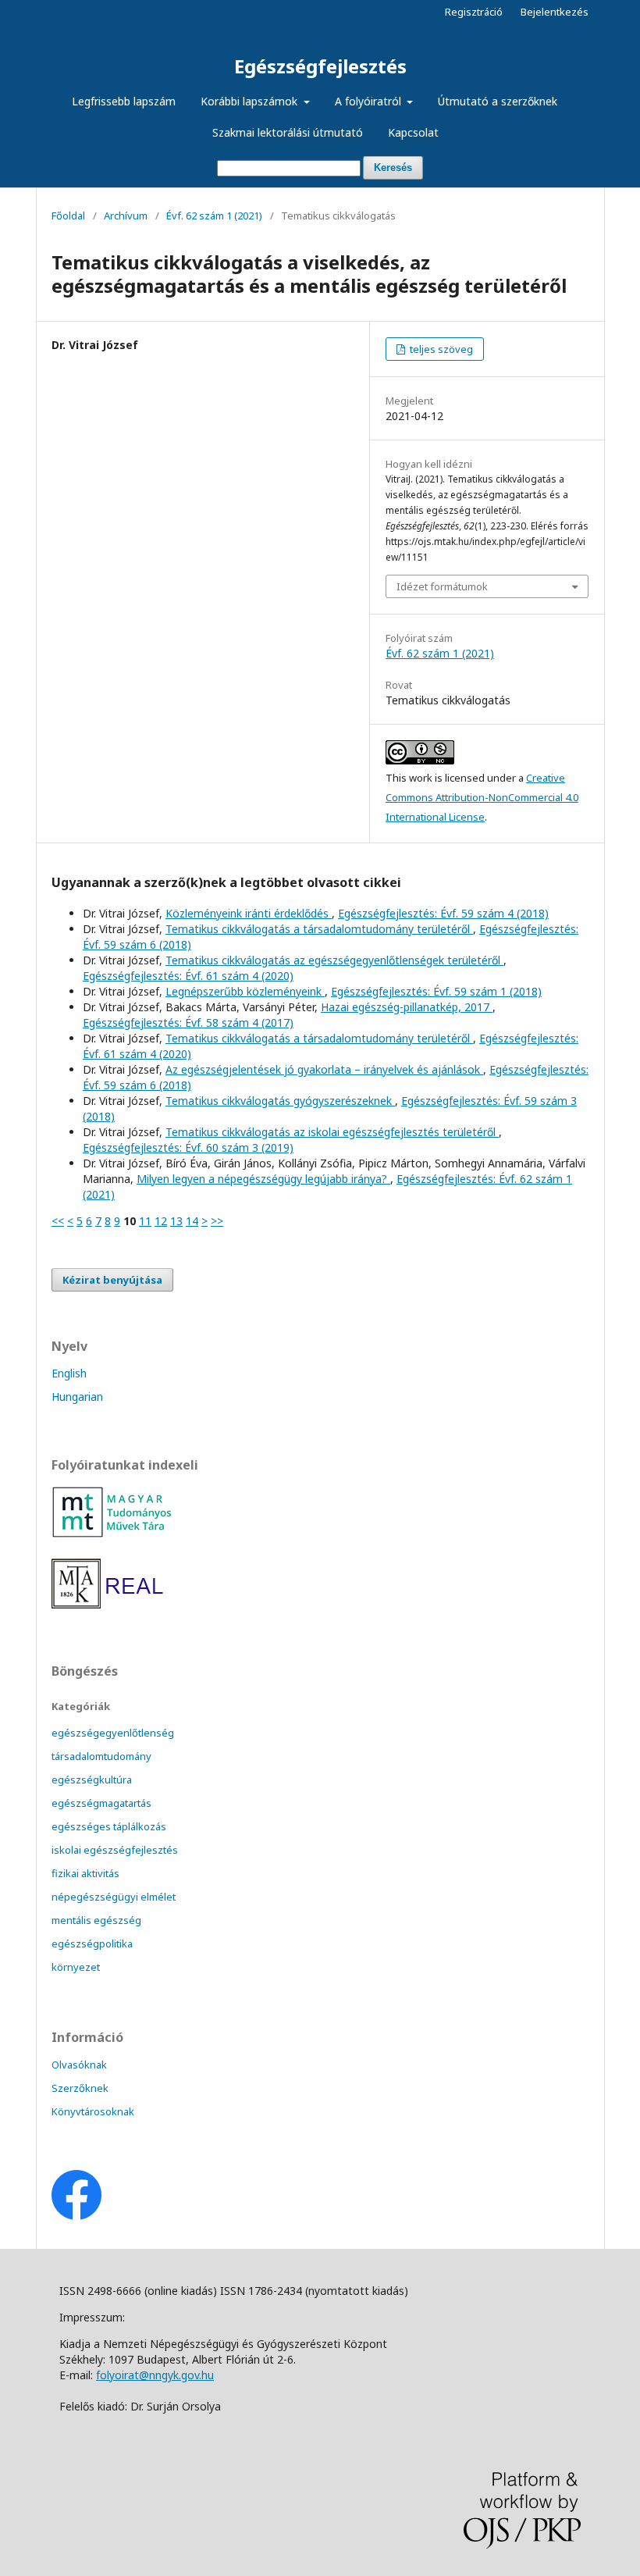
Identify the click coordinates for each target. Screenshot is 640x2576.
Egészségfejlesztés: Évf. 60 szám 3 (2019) (188, 1147)
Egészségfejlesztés (320, 66)
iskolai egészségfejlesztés (115, 1850)
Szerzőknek (80, 2088)
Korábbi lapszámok (251, 101)
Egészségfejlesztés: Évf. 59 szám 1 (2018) (436, 991)
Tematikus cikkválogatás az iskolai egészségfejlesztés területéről (332, 1132)
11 (145, 1221)
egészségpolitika (92, 1944)
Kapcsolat (413, 132)
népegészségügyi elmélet (114, 1897)
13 (176, 1221)
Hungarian (77, 1397)
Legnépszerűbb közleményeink (245, 991)
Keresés (393, 167)
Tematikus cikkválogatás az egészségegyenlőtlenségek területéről (334, 960)
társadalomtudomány (101, 1756)
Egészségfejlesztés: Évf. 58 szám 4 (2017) (188, 1023)
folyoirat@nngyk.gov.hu (155, 2375)
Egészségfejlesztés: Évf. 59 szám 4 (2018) (443, 913)
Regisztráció (474, 12)
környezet (76, 1967)
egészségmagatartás (101, 1803)
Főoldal (68, 216)
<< (58, 1221)
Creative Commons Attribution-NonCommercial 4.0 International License (482, 797)
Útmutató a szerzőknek (498, 101)
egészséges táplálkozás (109, 1826)
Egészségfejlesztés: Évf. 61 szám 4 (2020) (188, 976)
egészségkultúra (92, 1780)
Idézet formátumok (442, 586)
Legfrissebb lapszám (124, 101)
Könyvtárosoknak (93, 2111)
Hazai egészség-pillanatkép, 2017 (407, 1007)
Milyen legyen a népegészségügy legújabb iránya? (263, 1179)
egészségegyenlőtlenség (113, 1733)
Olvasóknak (79, 2065)
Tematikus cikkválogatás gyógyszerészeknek (280, 1101)
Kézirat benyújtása (112, 1280)
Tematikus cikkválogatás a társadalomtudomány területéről (319, 929)
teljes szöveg (440, 349)
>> (217, 1221)
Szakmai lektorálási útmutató (288, 132)
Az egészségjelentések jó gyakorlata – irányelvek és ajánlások (324, 1069)
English (69, 1373)
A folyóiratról (370, 101)
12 (161, 1221)
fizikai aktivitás (85, 1873)
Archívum (126, 216)
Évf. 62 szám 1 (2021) (214, 216)
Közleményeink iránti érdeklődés (249, 913)
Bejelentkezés (555, 12)
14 (192, 1221)
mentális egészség (96, 1920)
